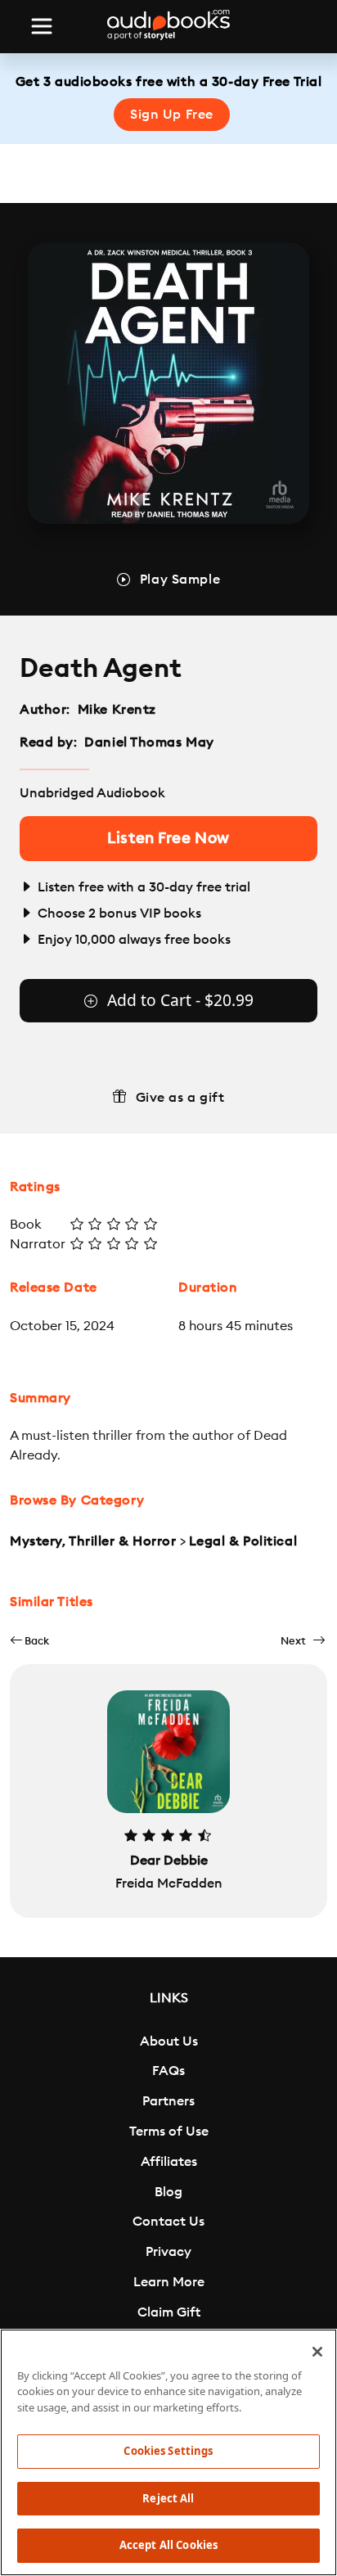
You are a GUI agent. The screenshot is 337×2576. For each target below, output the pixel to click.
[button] (29, 1641)
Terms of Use (169, 2132)
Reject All (168, 2498)
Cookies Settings (168, 2451)
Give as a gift (180, 1098)
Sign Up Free (172, 115)
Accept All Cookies (168, 2545)
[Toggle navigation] (42, 26)
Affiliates (169, 2162)
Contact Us (168, 2222)
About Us (169, 2041)
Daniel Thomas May (149, 742)
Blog (168, 2192)
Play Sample (180, 580)
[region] (168, 2452)
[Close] (317, 2352)
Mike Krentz (117, 710)
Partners (168, 2101)
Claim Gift (169, 2312)
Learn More (169, 2282)
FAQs (168, 2071)
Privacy (168, 2252)
